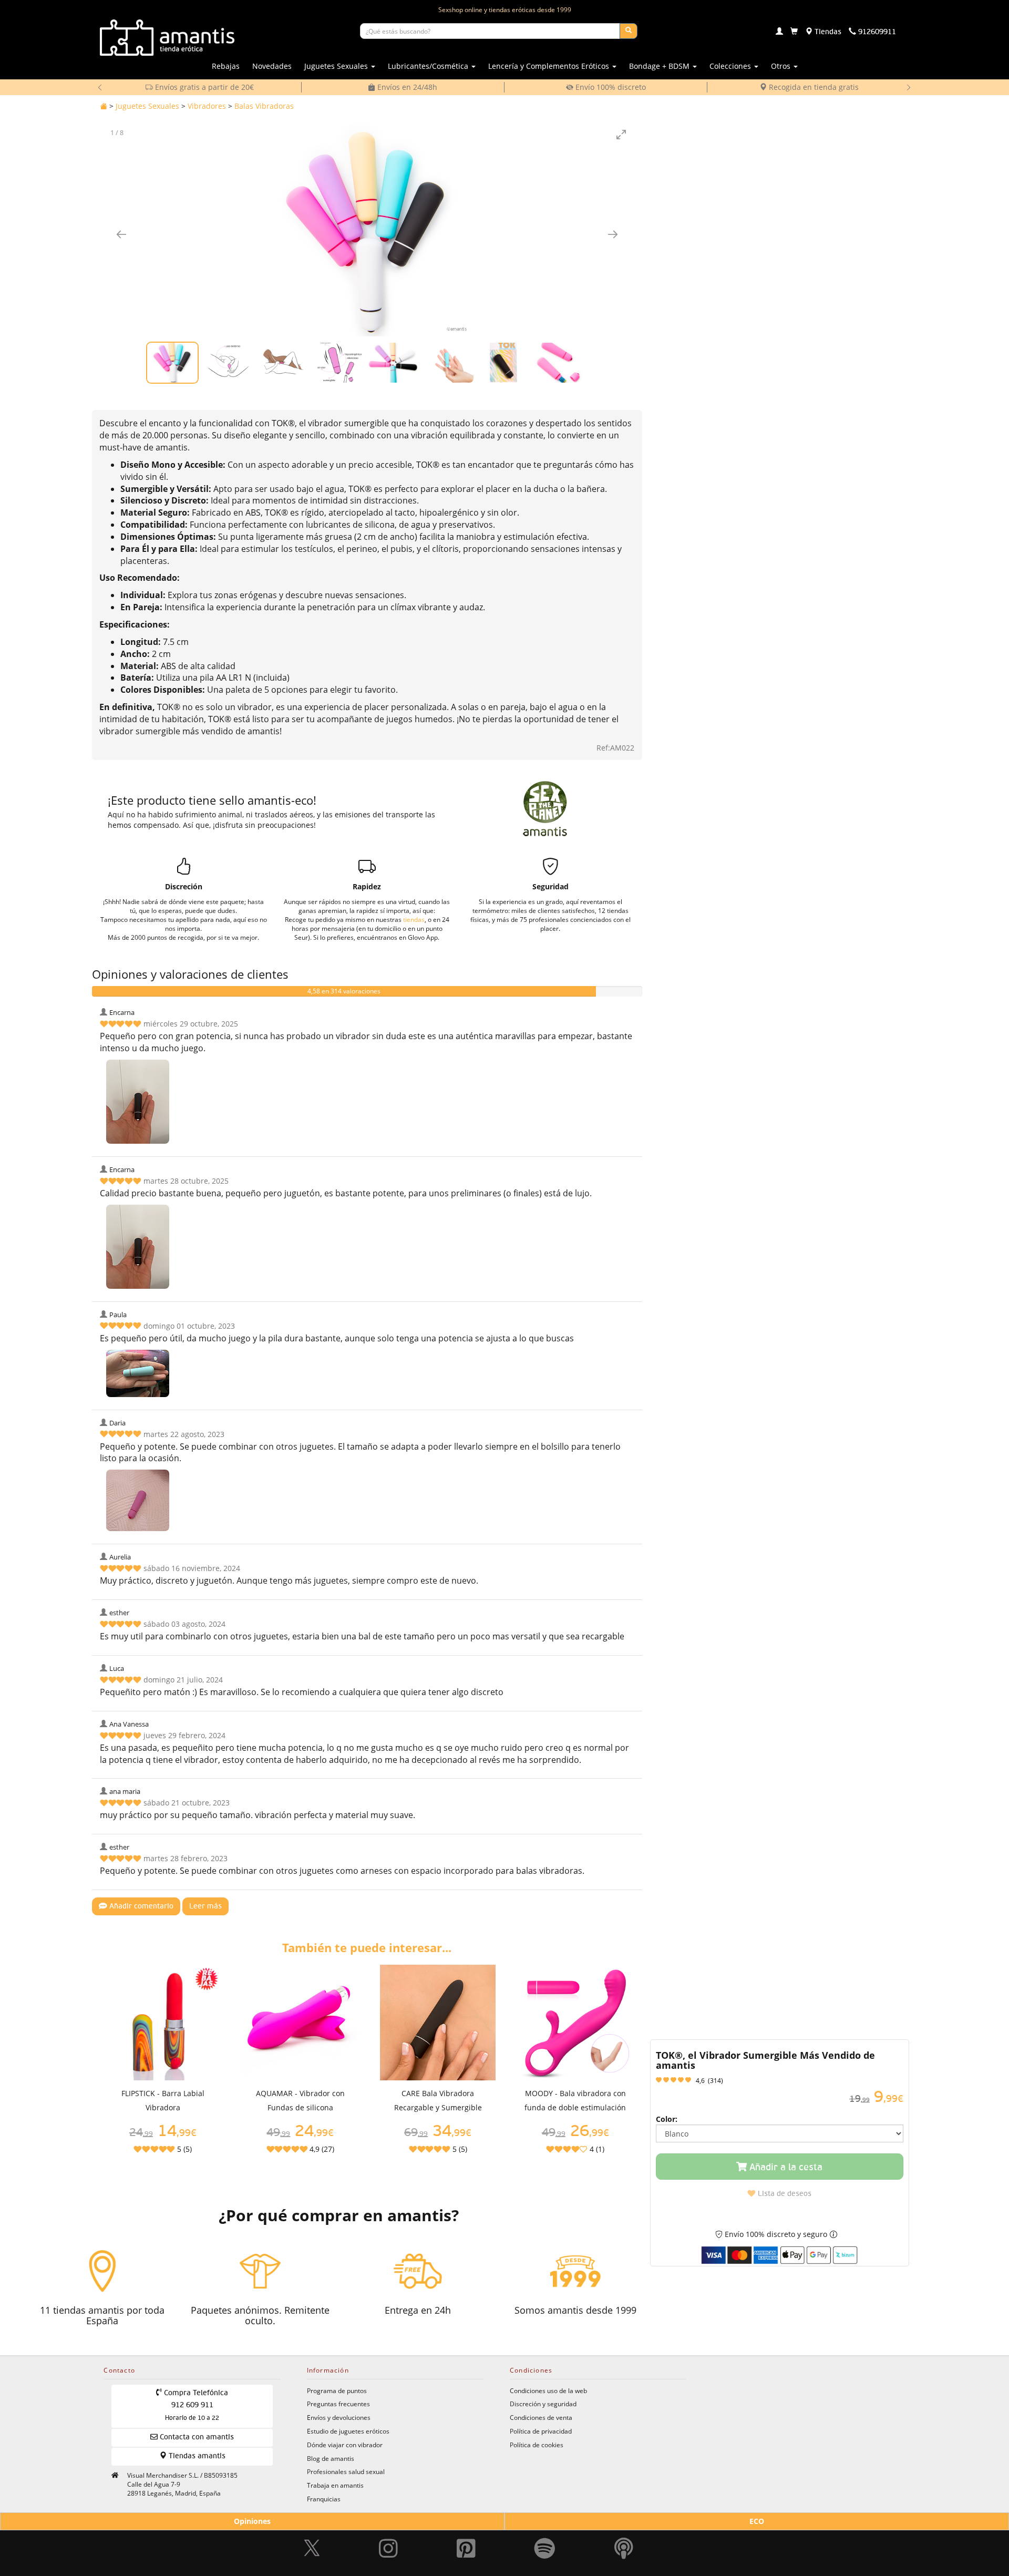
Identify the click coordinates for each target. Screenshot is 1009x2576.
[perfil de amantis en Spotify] (545, 2539)
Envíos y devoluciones (339, 2417)
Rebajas (226, 66)
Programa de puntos (337, 2390)
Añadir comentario (140, 1906)
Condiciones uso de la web (548, 2390)
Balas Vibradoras (264, 106)
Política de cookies (537, 2445)
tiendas (414, 919)
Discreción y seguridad (543, 2404)
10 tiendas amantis (812, 87)
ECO (757, 2521)
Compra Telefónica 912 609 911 (195, 2406)
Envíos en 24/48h (203, 87)
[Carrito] (794, 32)
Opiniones (252, 2521)
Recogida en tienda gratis (609, 87)
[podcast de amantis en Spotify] (624, 2539)
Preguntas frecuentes (338, 2404)
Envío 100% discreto (406, 87)
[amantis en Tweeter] (313, 2539)
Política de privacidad (541, 2431)
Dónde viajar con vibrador (345, 2445)
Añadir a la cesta (785, 2168)
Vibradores (207, 106)
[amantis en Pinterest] (466, 2539)
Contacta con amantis (196, 2437)
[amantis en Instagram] (388, 2539)
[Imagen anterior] (121, 234)
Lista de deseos (784, 2194)
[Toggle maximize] (621, 134)
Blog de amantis (331, 2458)
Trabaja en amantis (335, 2485)
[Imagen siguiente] (613, 234)
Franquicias (324, 2499)
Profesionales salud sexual (346, 2471)
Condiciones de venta (541, 2417)
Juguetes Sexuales (147, 106)
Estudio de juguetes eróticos (348, 2431)
